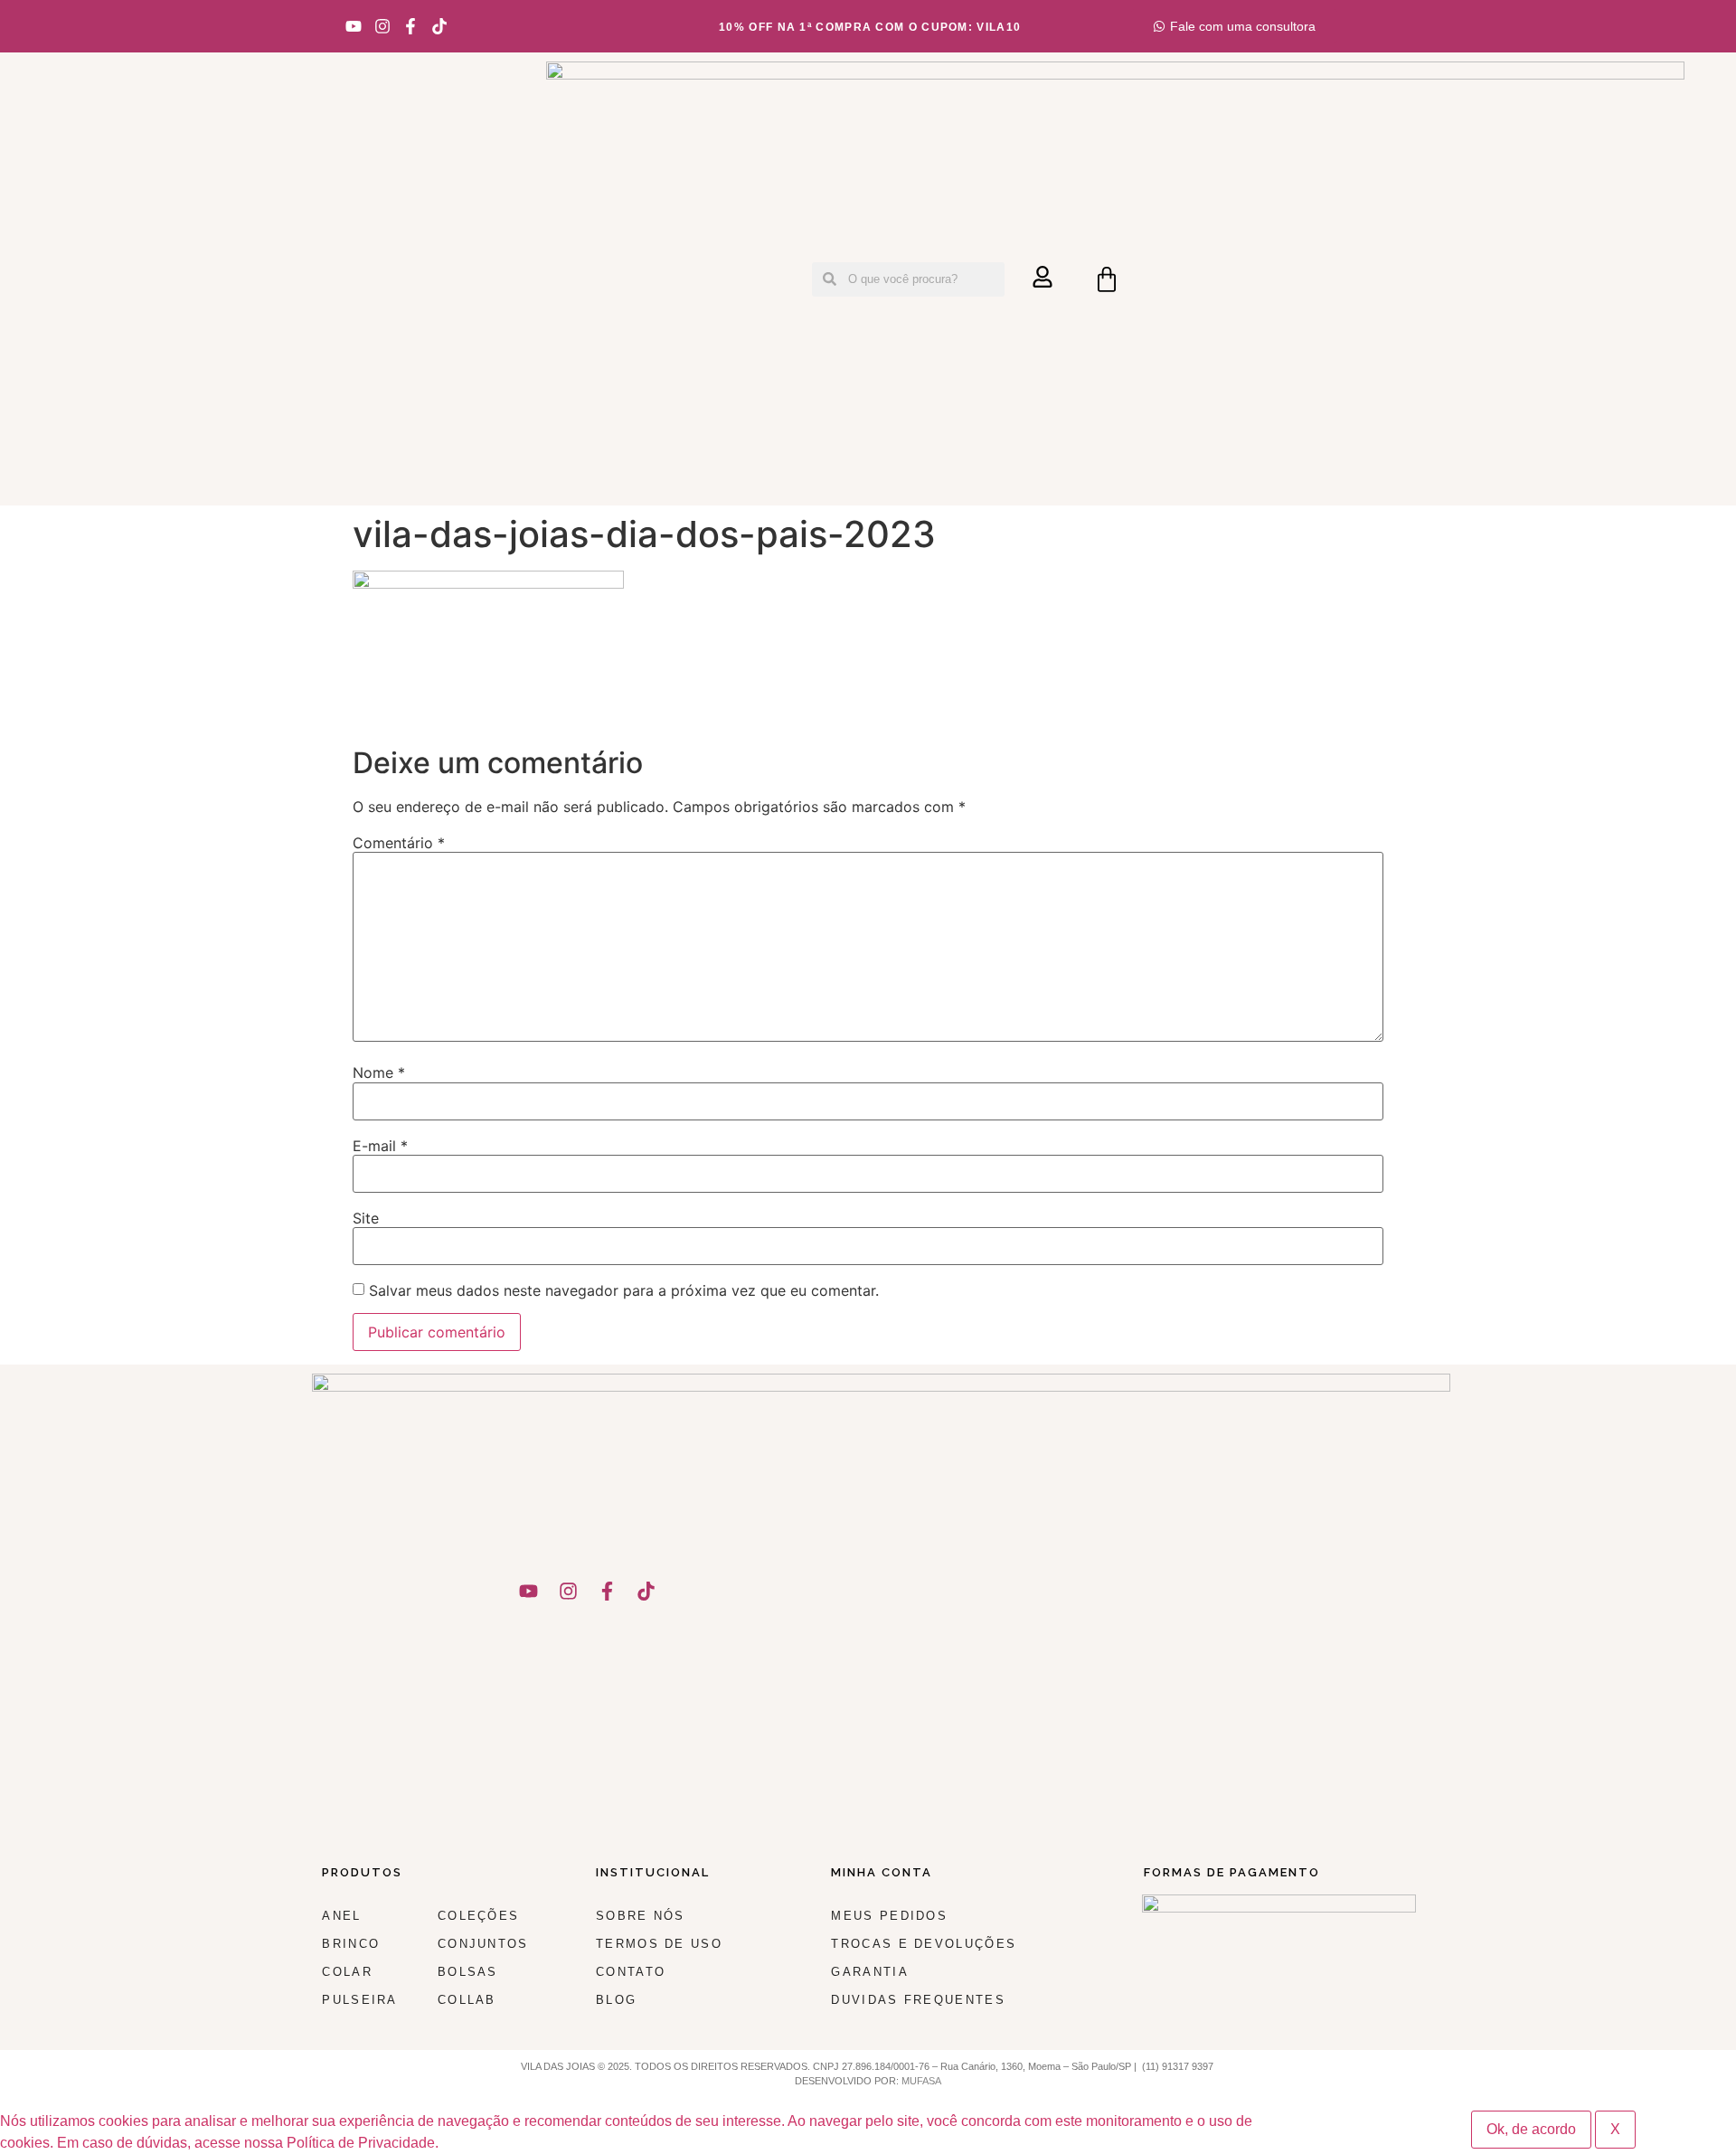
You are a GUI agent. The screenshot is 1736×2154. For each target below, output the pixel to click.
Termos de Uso (659, 1944)
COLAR (347, 1972)
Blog (616, 2000)
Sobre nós (641, 1916)
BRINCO (351, 1944)
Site (366, 1218)
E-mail (380, 1146)
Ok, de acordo (1531, 2129)
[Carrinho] (1107, 279)
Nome (379, 1072)
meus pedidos (889, 1916)
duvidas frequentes (918, 2000)
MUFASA (921, 2081)
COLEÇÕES (478, 1916)
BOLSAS (468, 1972)
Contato (631, 1972)
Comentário (399, 843)
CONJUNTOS (483, 1944)
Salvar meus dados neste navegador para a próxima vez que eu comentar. (624, 1290)
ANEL (341, 1916)
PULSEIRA (359, 2000)
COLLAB (467, 2000)
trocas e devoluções (924, 1944)
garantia (869, 1972)
